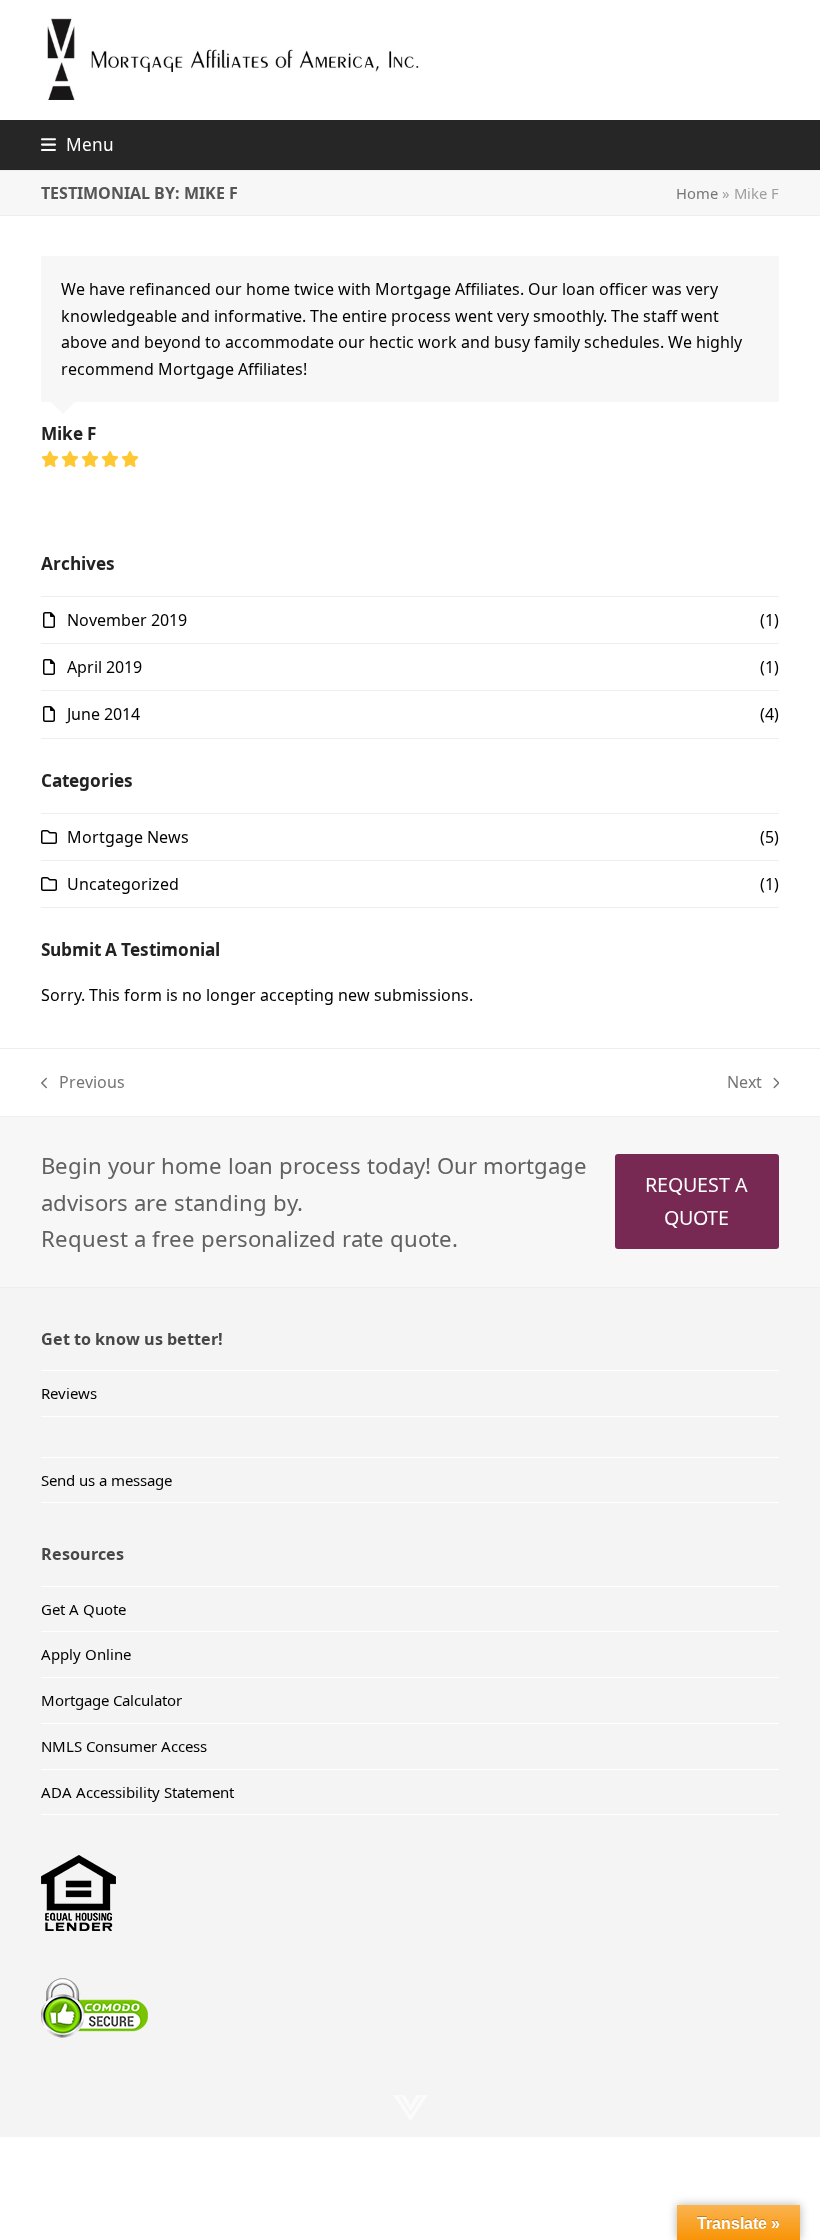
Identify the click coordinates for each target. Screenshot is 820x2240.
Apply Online (86, 1654)
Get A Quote (83, 1609)
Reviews (69, 1393)
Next (745, 1083)
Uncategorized (123, 884)
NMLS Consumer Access (124, 1746)
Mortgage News (128, 837)
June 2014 (103, 714)
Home (697, 193)
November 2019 (127, 620)
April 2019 (104, 667)
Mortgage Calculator (111, 1700)
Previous (83, 1083)
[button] (77, 144)
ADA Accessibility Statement (137, 1792)
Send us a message (106, 1480)
